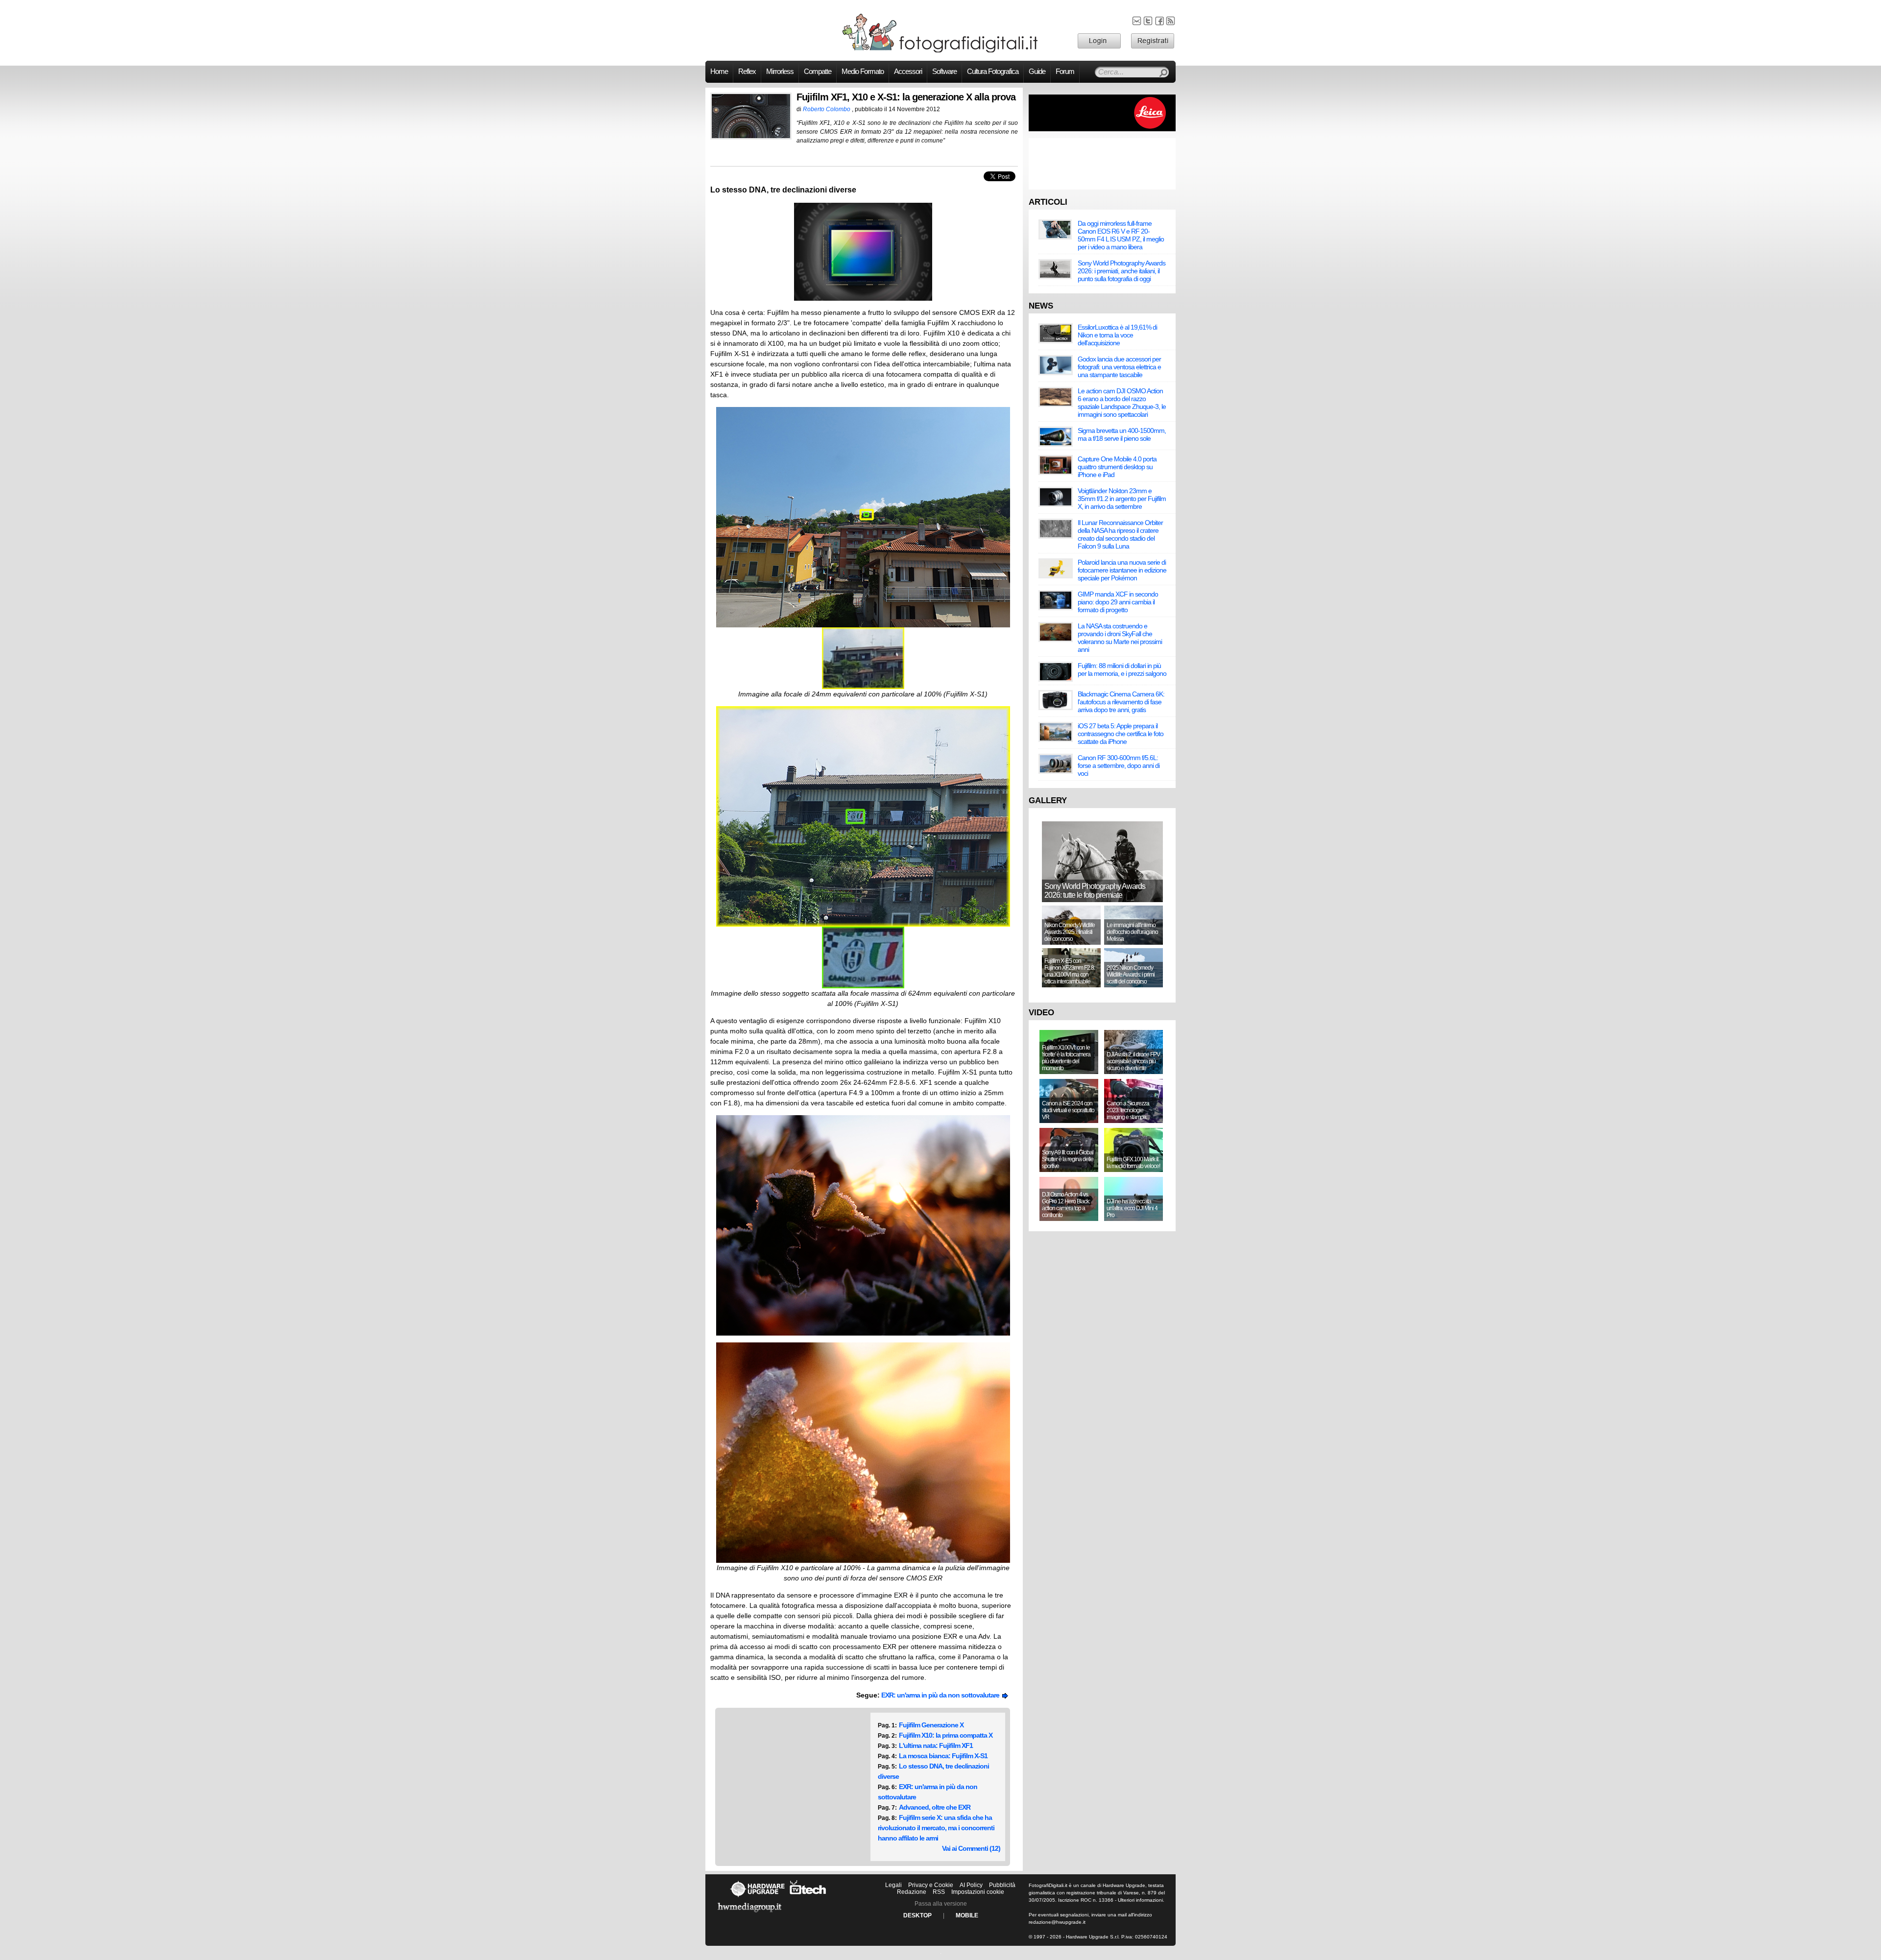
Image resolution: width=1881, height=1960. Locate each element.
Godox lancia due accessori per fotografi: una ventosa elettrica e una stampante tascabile (1119, 367)
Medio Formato (863, 72)
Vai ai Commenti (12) (971, 1848)
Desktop (917, 1915)
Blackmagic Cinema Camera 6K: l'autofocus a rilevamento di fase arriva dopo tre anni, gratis (1121, 702)
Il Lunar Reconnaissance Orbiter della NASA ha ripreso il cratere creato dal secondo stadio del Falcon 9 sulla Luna (1120, 534)
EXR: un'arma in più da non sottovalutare (942, 1695)
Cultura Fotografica (993, 72)
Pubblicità (1002, 1885)
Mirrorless (780, 72)
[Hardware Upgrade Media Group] (749, 1914)
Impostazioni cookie (978, 1892)
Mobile (967, 1915)
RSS (939, 1892)
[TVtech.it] (808, 1897)
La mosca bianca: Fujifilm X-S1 (943, 1756)
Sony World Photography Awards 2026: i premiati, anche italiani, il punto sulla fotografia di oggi (1121, 271)
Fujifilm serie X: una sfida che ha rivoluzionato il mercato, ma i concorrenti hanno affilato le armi (936, 1828)
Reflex (747, 72)
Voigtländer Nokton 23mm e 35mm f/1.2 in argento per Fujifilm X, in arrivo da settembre (1122, 499)
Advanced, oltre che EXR (935, 1807)
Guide (1037, 72)
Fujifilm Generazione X (931, 1725)
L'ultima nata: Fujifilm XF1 (936, 1745)
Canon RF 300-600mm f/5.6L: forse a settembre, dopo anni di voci (1119, 765)
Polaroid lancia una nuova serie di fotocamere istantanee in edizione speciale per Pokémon (1122, 570)
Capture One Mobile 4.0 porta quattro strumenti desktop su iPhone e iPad (1117, 467)
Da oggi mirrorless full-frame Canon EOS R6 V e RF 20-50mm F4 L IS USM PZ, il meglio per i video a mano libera (1121, 235)
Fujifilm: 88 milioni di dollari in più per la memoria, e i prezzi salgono (1122, 669)
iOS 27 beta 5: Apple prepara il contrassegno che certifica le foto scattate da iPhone (1121, 734)
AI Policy (971, 1885)
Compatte (818, 72)
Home (719, 72)
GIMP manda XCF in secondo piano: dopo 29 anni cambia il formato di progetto (1118, 602)
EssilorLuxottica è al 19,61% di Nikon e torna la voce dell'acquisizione (1117, 335)
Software (944, 72)
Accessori (908, 72)
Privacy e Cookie (931, 1885)
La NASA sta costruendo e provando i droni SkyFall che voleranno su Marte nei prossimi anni (1120, 638)
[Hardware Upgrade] (757, 1897)
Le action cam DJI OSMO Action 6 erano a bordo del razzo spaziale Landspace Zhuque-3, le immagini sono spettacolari (1122, 403)
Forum (1065, 72)
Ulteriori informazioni (1140, 1900)
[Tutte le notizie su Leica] (1102, 129)
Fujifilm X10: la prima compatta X (946, 1735)
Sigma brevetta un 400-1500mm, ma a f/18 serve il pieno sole (1122, 434)
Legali (893, 1885)
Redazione (912, 1892)
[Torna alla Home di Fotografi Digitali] (940, 51)
